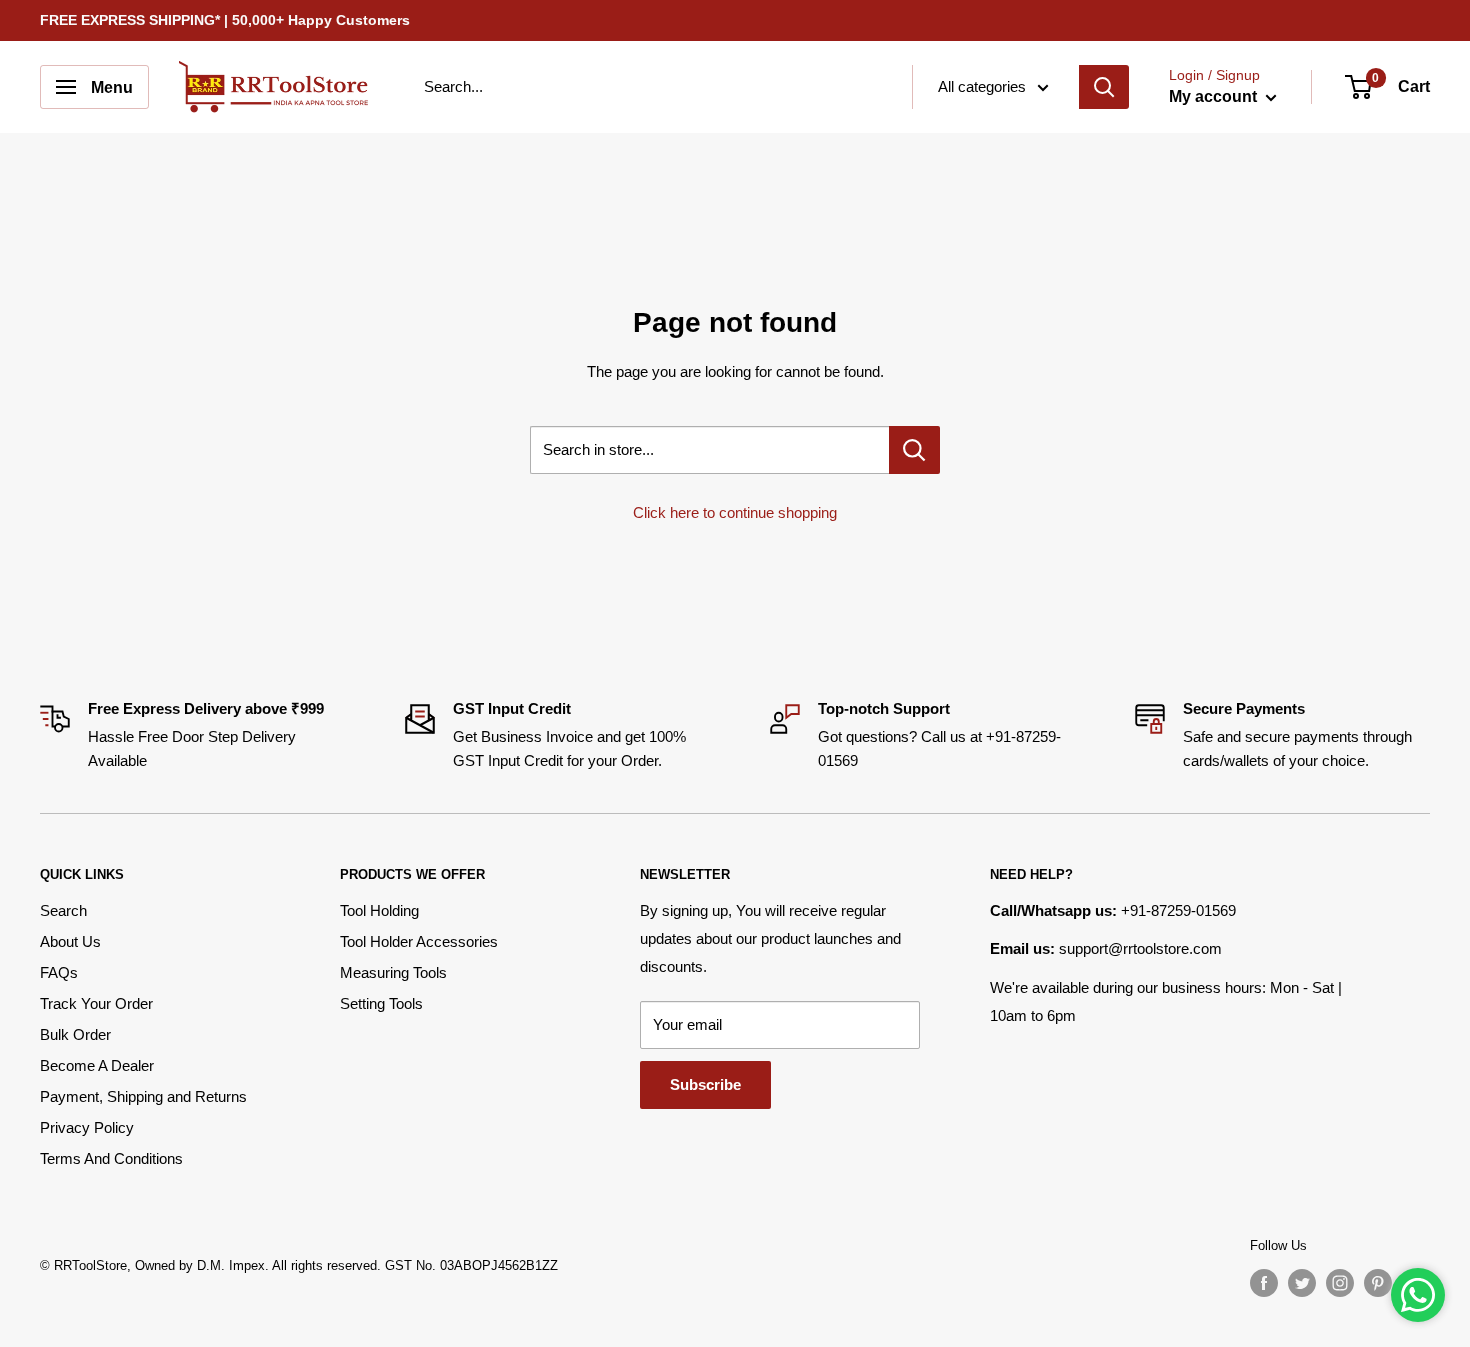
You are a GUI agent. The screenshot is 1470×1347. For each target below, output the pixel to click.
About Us (70, 941)
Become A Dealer (97, 1065)
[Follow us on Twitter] (1302, 1283)
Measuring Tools (393, 972)
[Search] (1104, 87)
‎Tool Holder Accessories (419, 941)
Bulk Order (75, 1034)
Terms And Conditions (111, 1158)
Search (63, 910)
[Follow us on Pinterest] (1378, 1283)
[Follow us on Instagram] (1340, 1283)
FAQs (59, 972)
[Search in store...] (914, 450)
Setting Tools (381, 1003)
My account (1215, 96)
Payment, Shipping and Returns (143, 1096)
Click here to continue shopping (735, 512)
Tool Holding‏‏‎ (379, 910)
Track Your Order (96, 1003)
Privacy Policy (87, 1127)
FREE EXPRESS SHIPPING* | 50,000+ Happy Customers (225, 20)
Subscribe (705, 1084)
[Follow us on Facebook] (1264, 1283)
